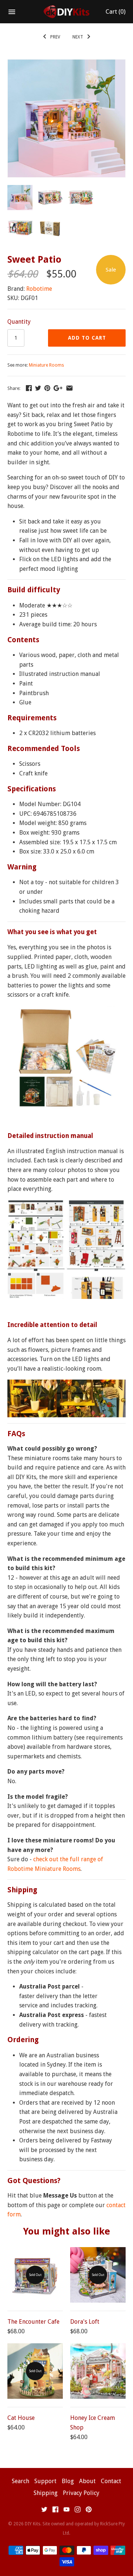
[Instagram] (78, 2511)
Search (21, 2481)
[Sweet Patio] (66, 64)
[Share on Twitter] (38, 388)
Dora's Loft (85, 2322)
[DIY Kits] (67, 12)
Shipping (46, 2493)
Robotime (39, 289)
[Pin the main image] (47, 388)
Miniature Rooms (46, 365)
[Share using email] (69, 388)
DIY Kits (33, 2524)
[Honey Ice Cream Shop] (98, 2371)
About (87, 2481)
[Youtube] (66, 2511)
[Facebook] (55, 2511)
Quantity (19, 322)
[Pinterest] (89, 2511)
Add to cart (87, 338)
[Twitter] (44, 2511)
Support (45, 2481)
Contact (111, 2481)
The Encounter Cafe (33, 2322)
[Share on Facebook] (29, 388)
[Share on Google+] (58, 388)
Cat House (21, 2418)
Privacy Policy (81, 2493)
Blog (68, 2481)
